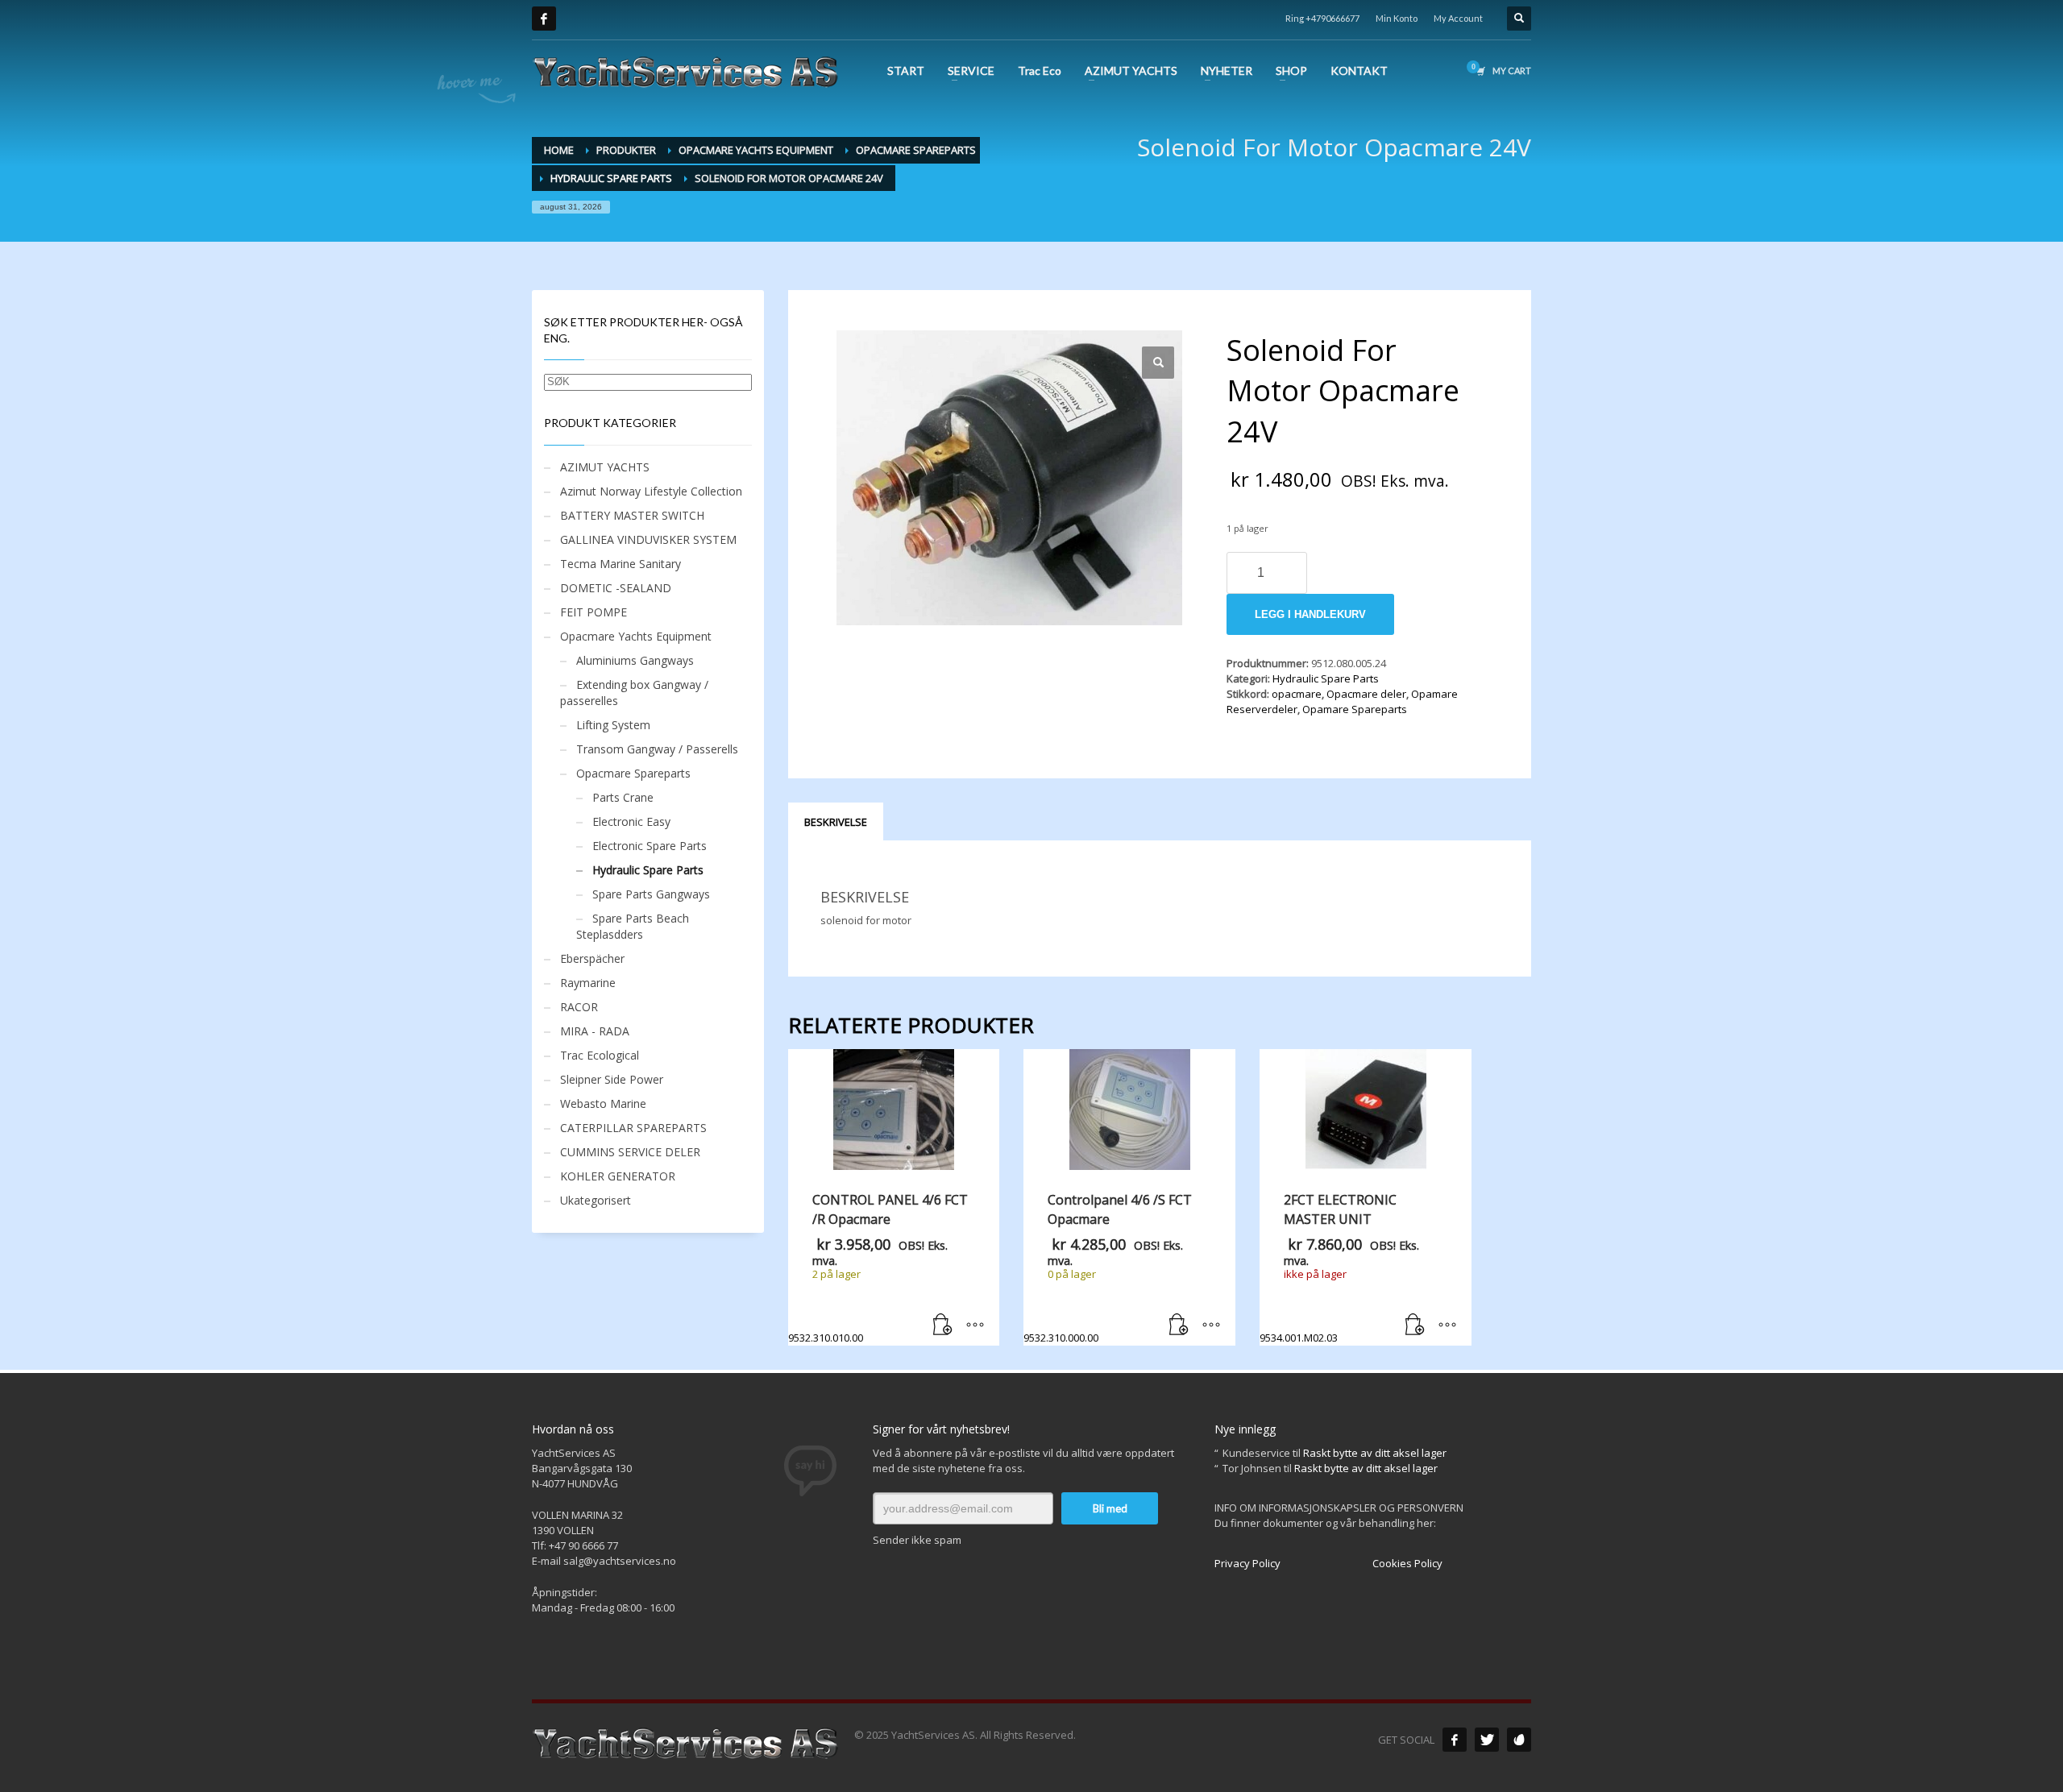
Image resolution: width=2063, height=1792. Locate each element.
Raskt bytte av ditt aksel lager (1375, 1453)
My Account (1458, 18)
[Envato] (1519, 1740)
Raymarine (588, 983)
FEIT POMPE (594, 612)
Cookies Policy (1407, 1563)
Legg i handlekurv (1310, 614)
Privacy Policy (1247, 1563)
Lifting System (613, 725)
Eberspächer (592, 958)
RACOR (579, 1007)
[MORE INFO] (975, 1325)
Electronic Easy (631, 821)
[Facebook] (544, 19)
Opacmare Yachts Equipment (636, 636)
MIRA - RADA (595, 1031)
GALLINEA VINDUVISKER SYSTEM (648, 539)
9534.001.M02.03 (1339, 1268)
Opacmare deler (1366, 694)
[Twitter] (1487, 1740)
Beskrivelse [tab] (836, 822)
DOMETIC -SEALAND (616, 588)
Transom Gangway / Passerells (657, 749)
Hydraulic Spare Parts (1326, 678)
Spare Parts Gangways (651, 894)
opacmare (1297, 694)
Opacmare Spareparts (633, 773)
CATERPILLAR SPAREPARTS (633, 1128)
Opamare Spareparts (1355, 709)
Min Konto (1397, 18)
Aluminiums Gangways (635, 660)
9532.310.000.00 (1108, 1268)
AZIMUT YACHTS (605, 467)
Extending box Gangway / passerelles (634, 693)
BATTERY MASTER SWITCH (632, 515)
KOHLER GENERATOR (618, 1176)
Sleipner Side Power (612, 1079)
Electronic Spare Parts (650, 846)
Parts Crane (623, 797)
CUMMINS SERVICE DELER (630, 1152)
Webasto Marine (603, 1103)
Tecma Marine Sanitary (621, 564)
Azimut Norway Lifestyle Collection (651, 491)
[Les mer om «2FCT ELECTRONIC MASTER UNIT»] (1415, 1325)
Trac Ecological (600, 1055)
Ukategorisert (596, 1200)
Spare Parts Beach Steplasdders (633, 926)
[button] (1158, 363)
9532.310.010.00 (878, 1268)
